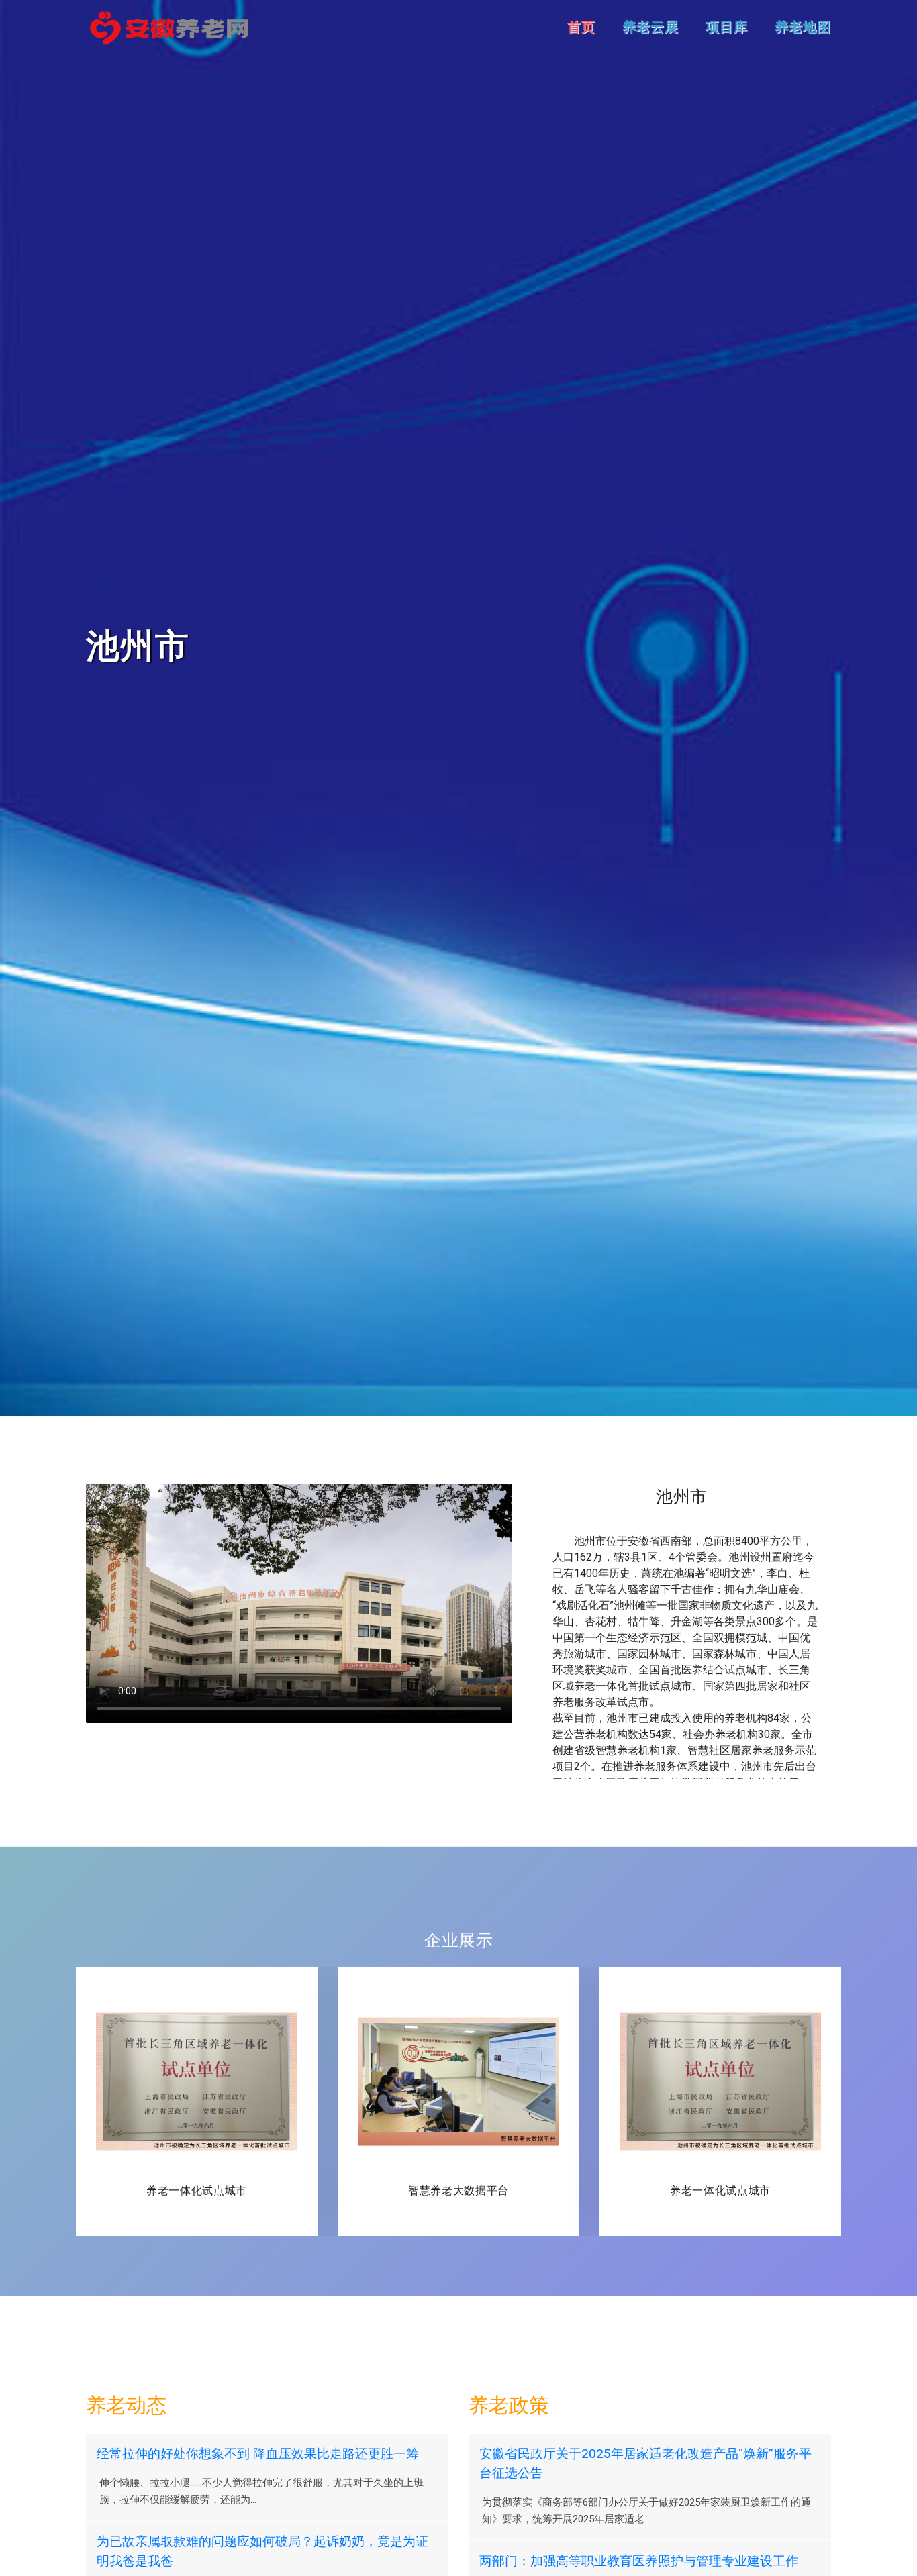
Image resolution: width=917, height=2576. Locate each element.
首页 (581, 27)
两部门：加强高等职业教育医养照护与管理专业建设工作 (639, 2561)
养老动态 (126, 2405)
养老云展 (650, 27)
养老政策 (509, 2405)
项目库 (727, 27)
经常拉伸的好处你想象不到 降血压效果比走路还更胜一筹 (258, 2454)
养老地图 (803, 27)
